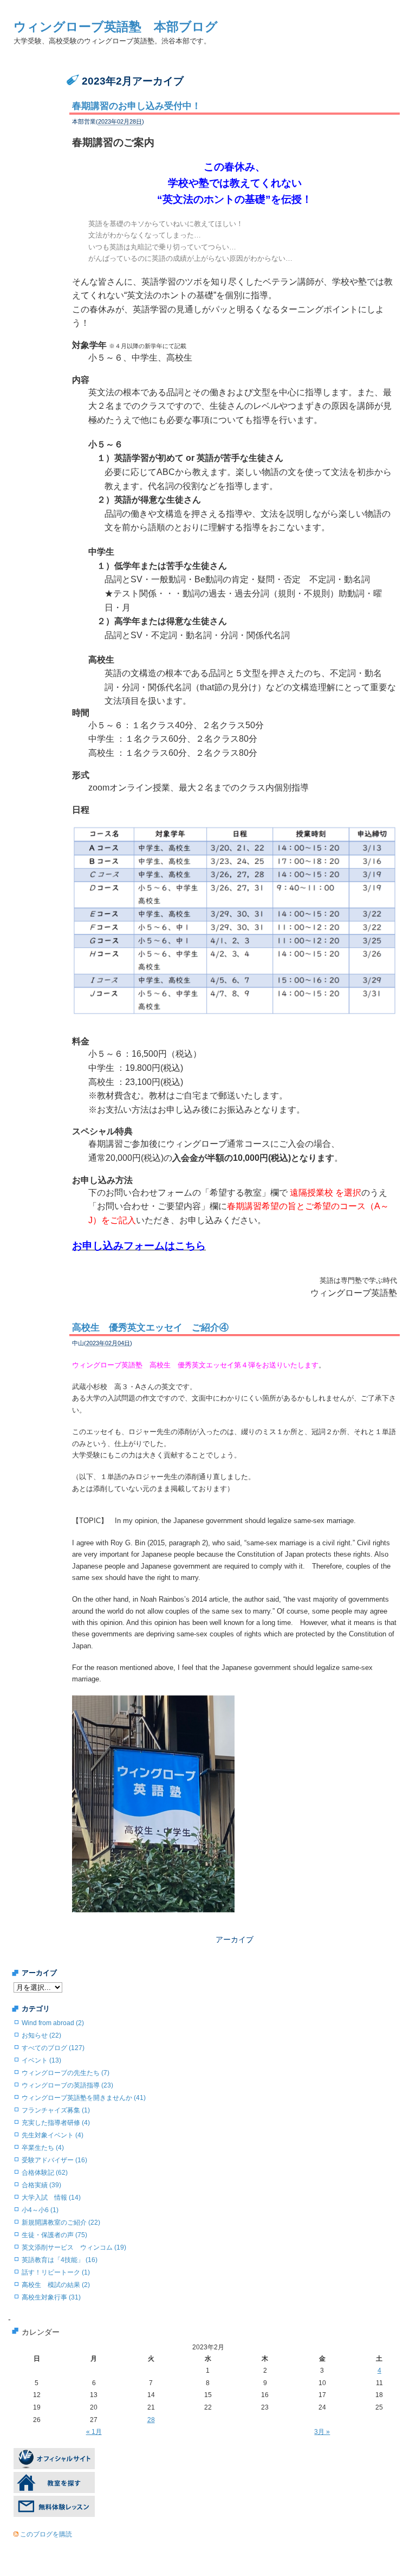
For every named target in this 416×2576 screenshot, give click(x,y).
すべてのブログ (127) (53, 2048)
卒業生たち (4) (43, 2148)
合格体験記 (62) (45, 2173)
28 (151, 2420)
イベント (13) (41, 2060)
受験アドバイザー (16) (54, 2160)
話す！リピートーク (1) (56, 2272)
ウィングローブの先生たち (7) (66, 2073)
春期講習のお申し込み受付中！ (136, 106)
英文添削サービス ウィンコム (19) (74, 2247)
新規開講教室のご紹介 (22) (61, 2222)
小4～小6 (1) (40, 2210)
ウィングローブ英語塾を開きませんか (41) (84, 2098)
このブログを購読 (46, 2534)
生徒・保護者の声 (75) (54, 2235)
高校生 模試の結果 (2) (56, 2285)
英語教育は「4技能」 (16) (60, 2260)
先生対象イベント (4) (53, 2135)
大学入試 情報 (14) (51, 2198)
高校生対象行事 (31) (51, 2297)
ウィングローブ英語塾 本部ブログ (116, 27)
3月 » (322, 2432)
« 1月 (94, 2432)
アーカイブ (235, 1939)
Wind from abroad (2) (53, 2023)
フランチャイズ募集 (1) (56, 2110)
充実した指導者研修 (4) (56, 2123)
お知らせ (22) (41, 2035)
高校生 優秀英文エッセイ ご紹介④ (150, 1328)
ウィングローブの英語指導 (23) (67, 2085)
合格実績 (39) (41, 2185)
